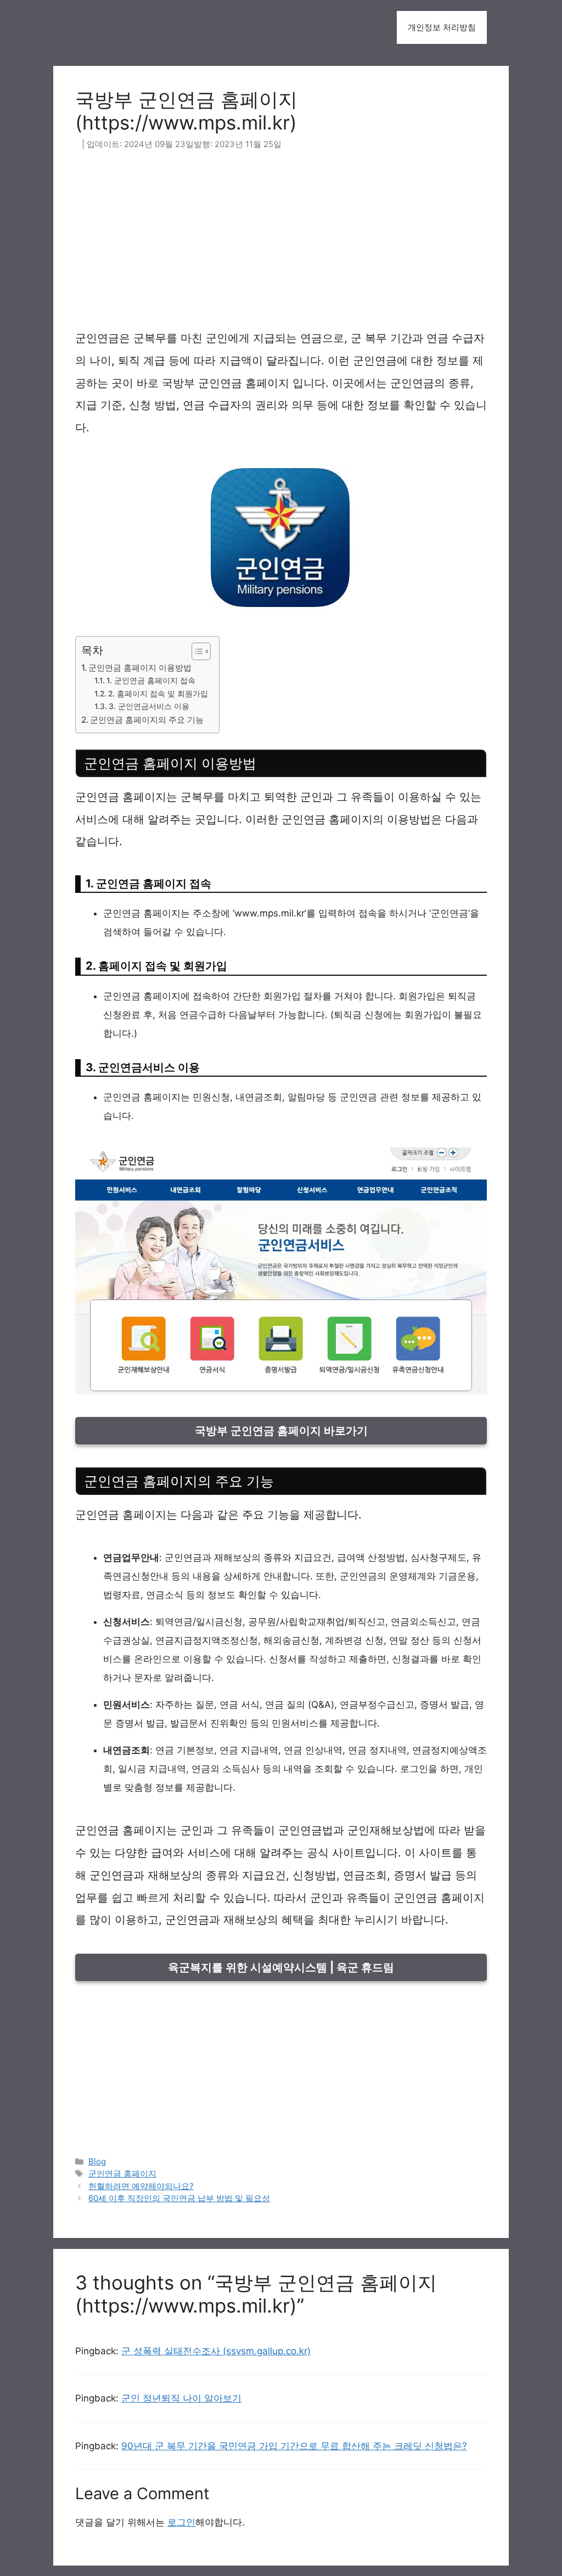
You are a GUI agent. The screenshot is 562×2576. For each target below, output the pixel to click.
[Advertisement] (281, 246)
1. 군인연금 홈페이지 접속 (151, 680)
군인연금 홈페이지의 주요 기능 (147, 720)
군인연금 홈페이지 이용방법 (140, 668)
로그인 (181, 2522)
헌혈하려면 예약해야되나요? (141, 2186)
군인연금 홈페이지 (122, 2173)
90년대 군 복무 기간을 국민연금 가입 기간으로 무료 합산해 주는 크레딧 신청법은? (294, 2446)
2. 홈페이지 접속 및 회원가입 (158, 694)
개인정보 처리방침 (442, 27)
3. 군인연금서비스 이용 (149, 706)
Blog (97, 2161)
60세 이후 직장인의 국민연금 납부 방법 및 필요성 (179, 2198)
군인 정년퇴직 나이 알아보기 (181, 2398)
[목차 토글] (196, 651)
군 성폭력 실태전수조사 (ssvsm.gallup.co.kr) (216, 2351)
